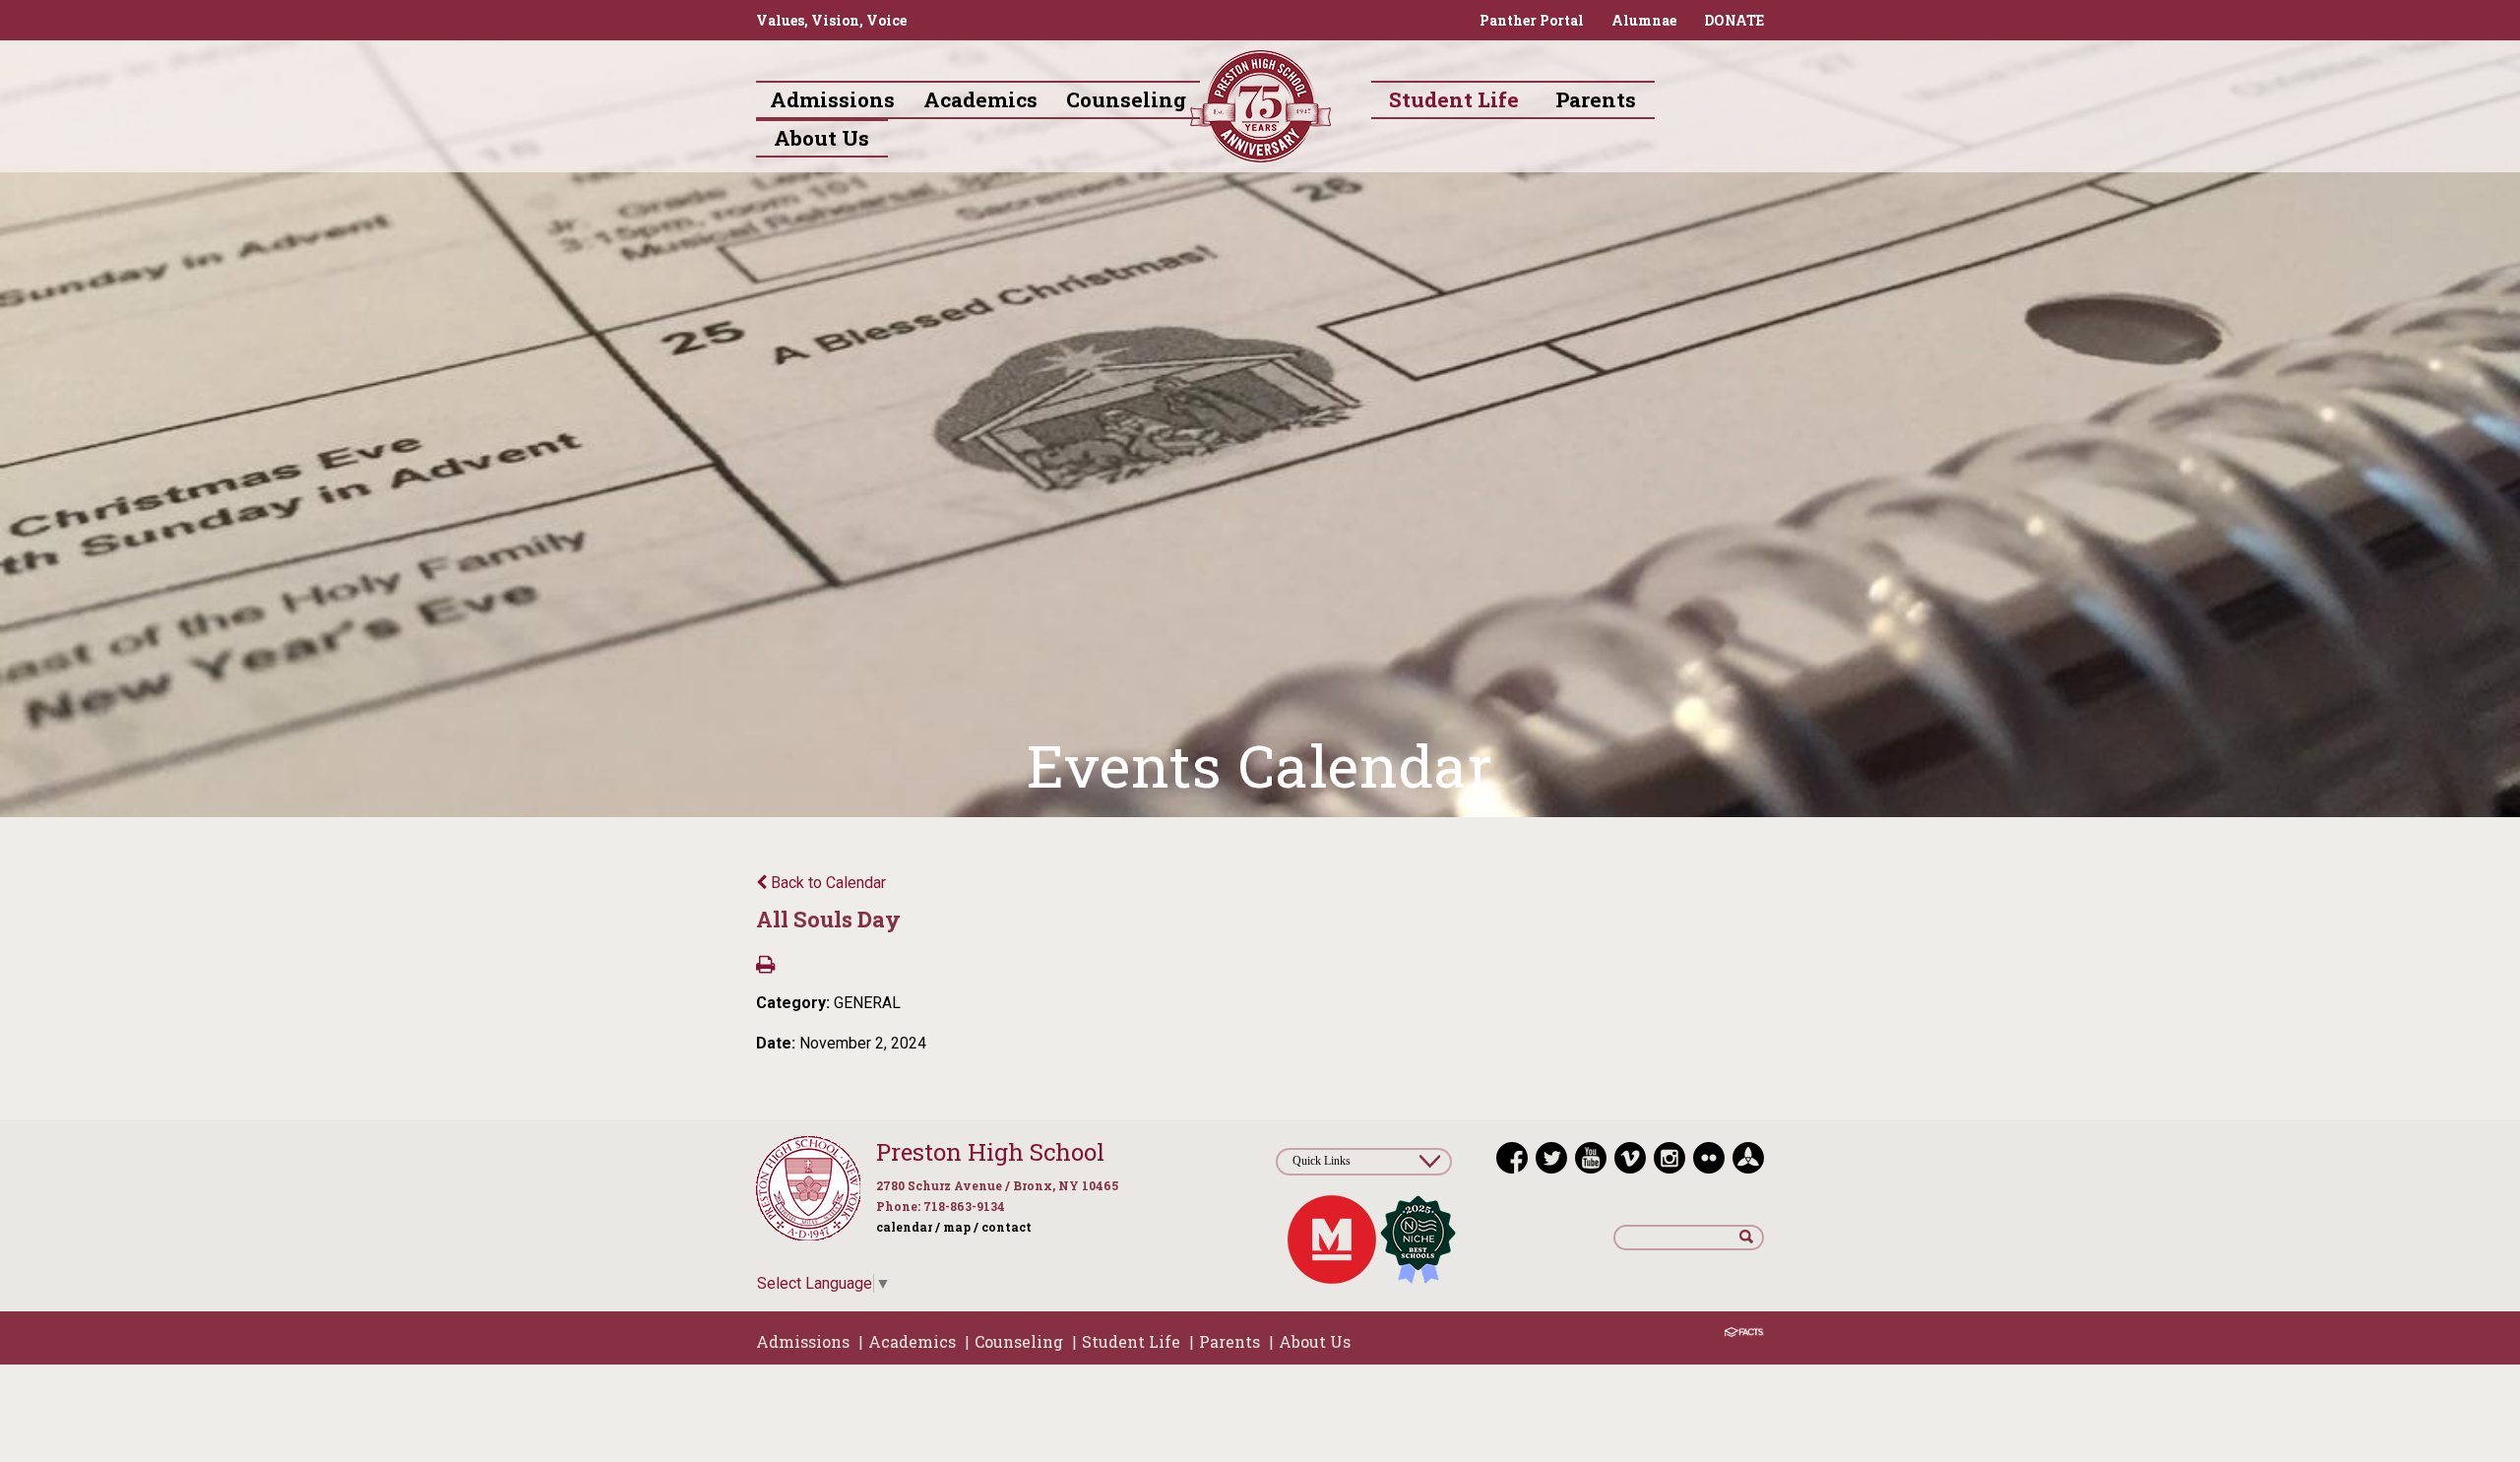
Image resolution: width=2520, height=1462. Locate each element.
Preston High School (990, 1152)
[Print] (765, 966)
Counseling (1019, 1341)
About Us (1315, 1341)
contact (1007, 1227)
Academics (912, 1341)
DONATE (1734, 20)
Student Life (1131, 1341)
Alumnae (1644, 20)
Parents (1229, 1341)
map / (961, 1227)
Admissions (803, 1341)
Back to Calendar (826, 883)
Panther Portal (1532, 20)
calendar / (908, 1227)
